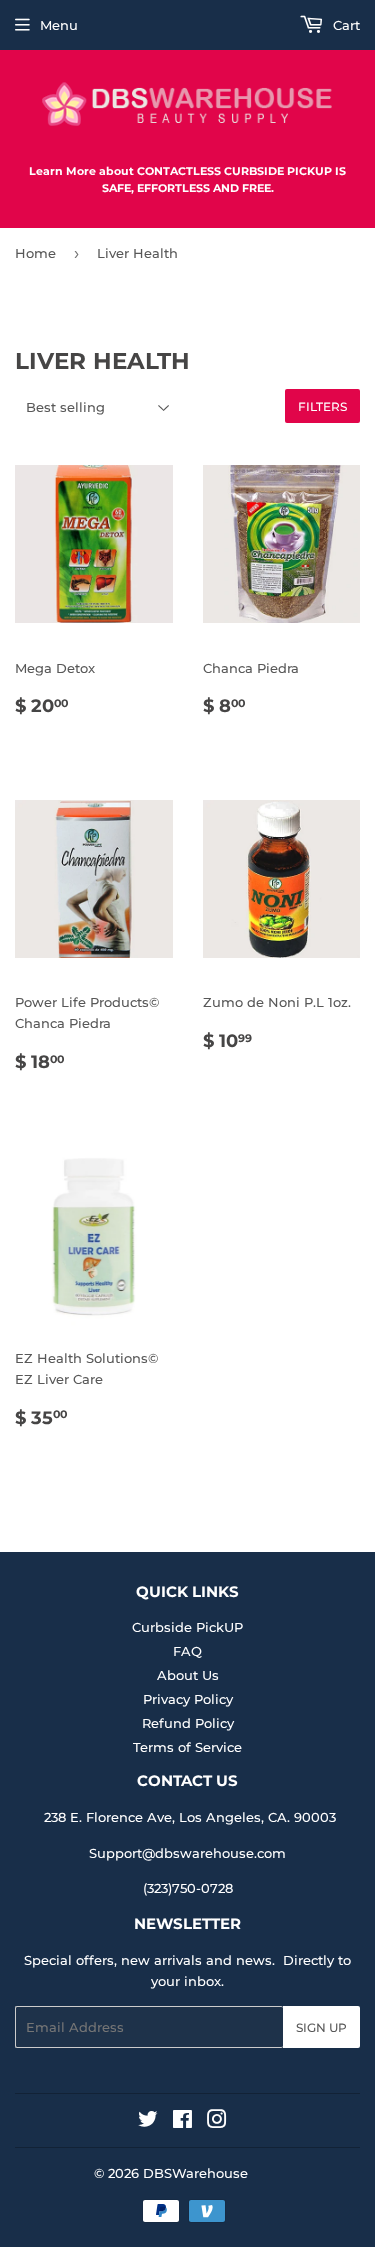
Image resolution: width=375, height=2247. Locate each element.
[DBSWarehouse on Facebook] (182, 2122)
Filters (322, 406)
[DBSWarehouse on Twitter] (148, 2122)
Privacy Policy (188, 1699)
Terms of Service (187, 1747)
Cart (344, 25)
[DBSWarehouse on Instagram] (217, 2122)
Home (35, 253)
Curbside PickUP (187, 1627)
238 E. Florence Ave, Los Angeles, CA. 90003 (190, 1817)
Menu (59, 25)
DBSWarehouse (195, 2173)
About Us (188, 1675)
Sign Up (321, 2027)
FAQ (187, 1651)
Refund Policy (188, 1723)
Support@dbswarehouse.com (187, 1853)
